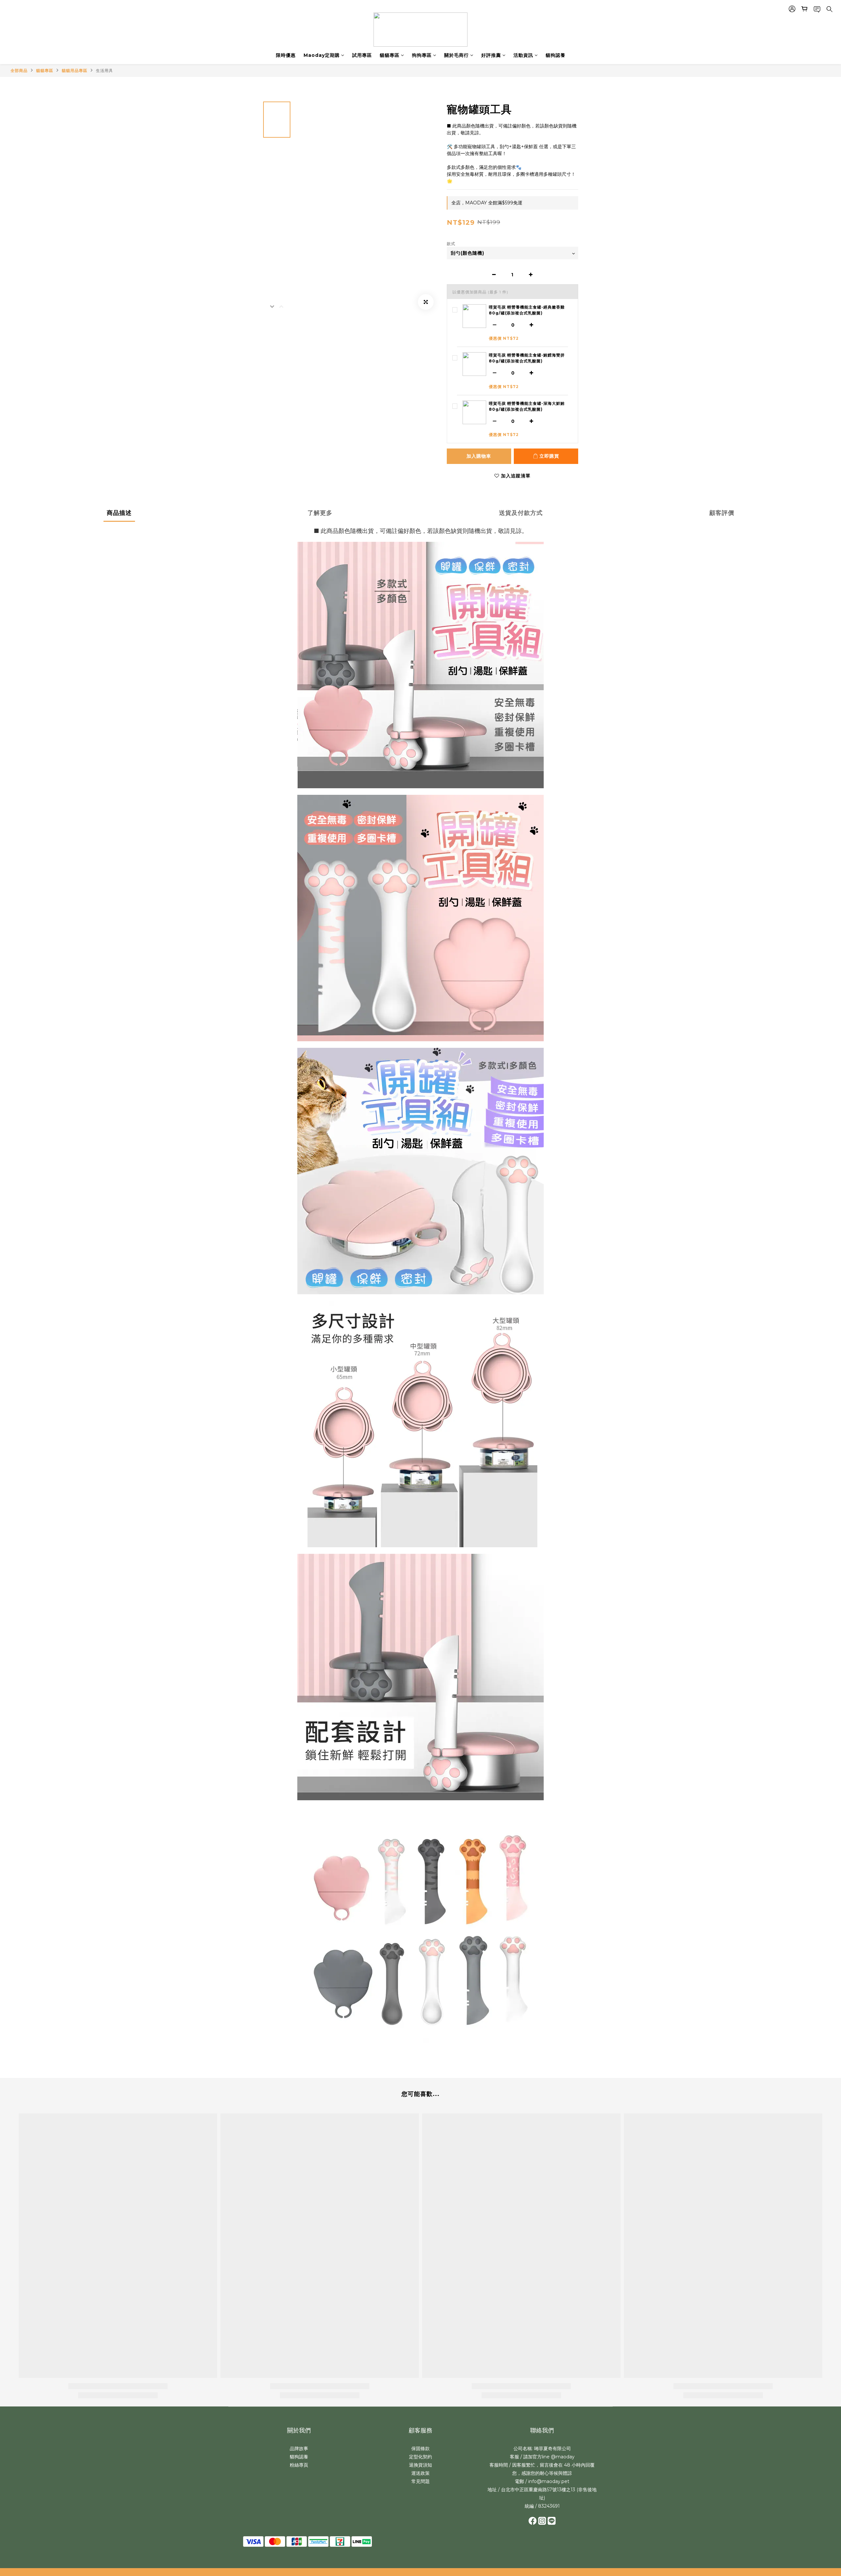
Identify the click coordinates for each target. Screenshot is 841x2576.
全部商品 (19, 70)
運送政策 (420, 2473)
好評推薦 (491, 55)
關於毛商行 (456, 55)
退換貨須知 (420, 2465)
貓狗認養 (556, 55)
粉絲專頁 (299, 2465)
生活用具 (104, 70)
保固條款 (420, 2449)
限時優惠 (286, 55)
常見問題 (420, 2481)
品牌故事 (299, 2449)
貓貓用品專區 (75, 70)
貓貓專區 (390, 55)
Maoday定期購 (322, 55)
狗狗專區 (422, 55)
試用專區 (362, 55)
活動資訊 (523, 55)
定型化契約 (420, 2457)
